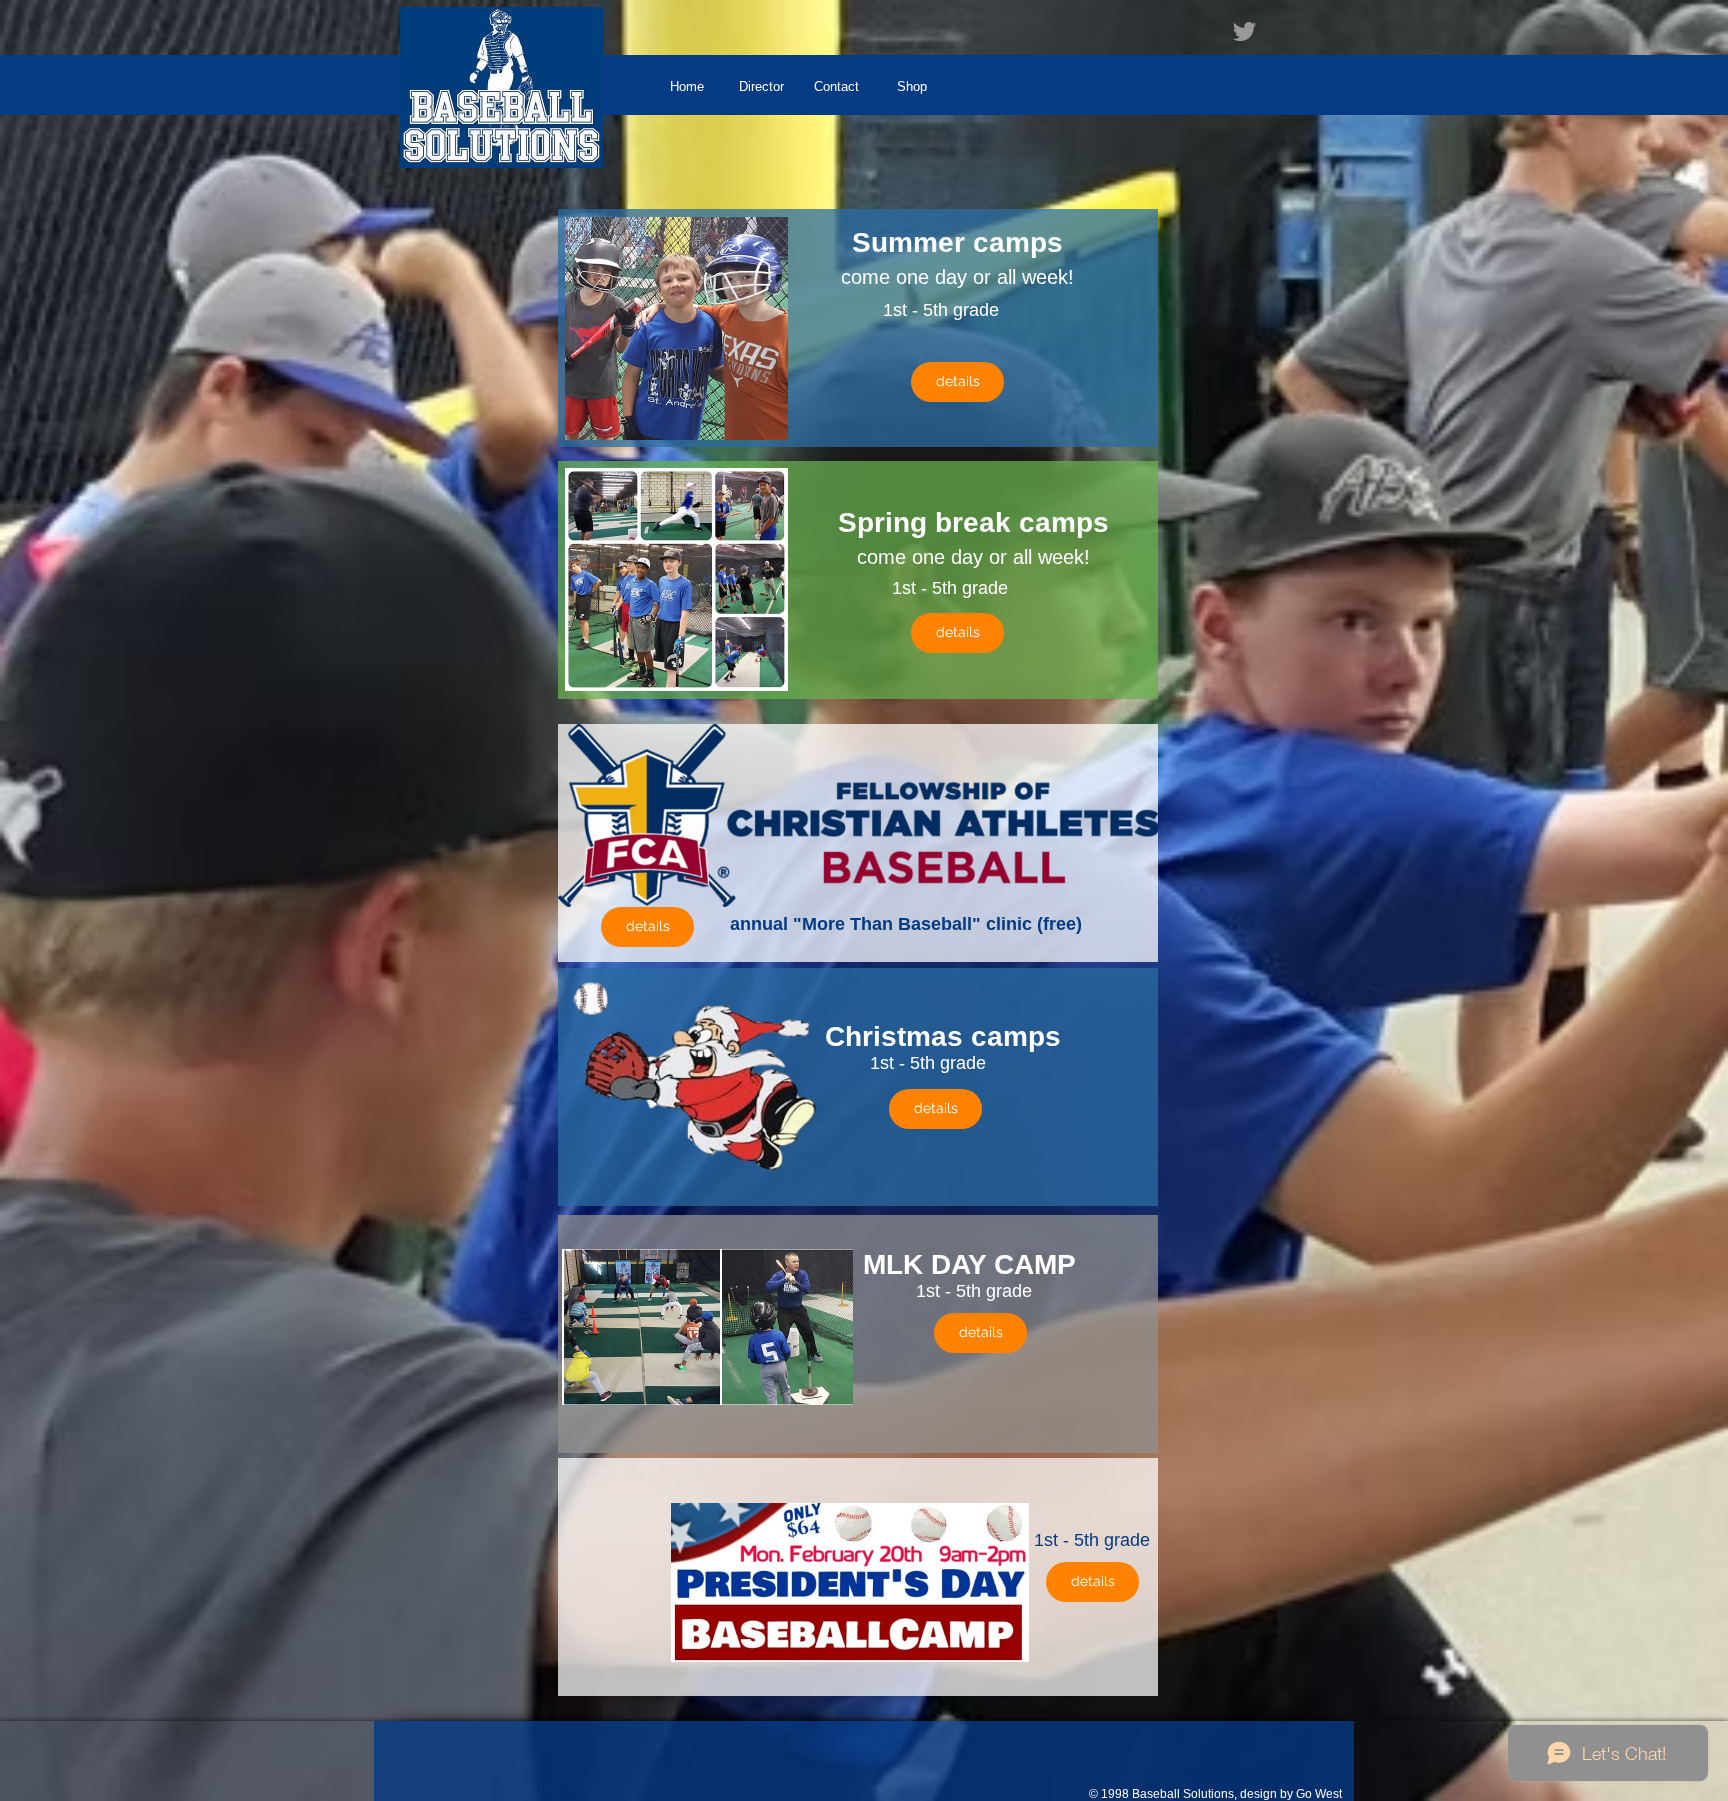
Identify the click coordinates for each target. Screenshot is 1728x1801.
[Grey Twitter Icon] (1244, 31)
